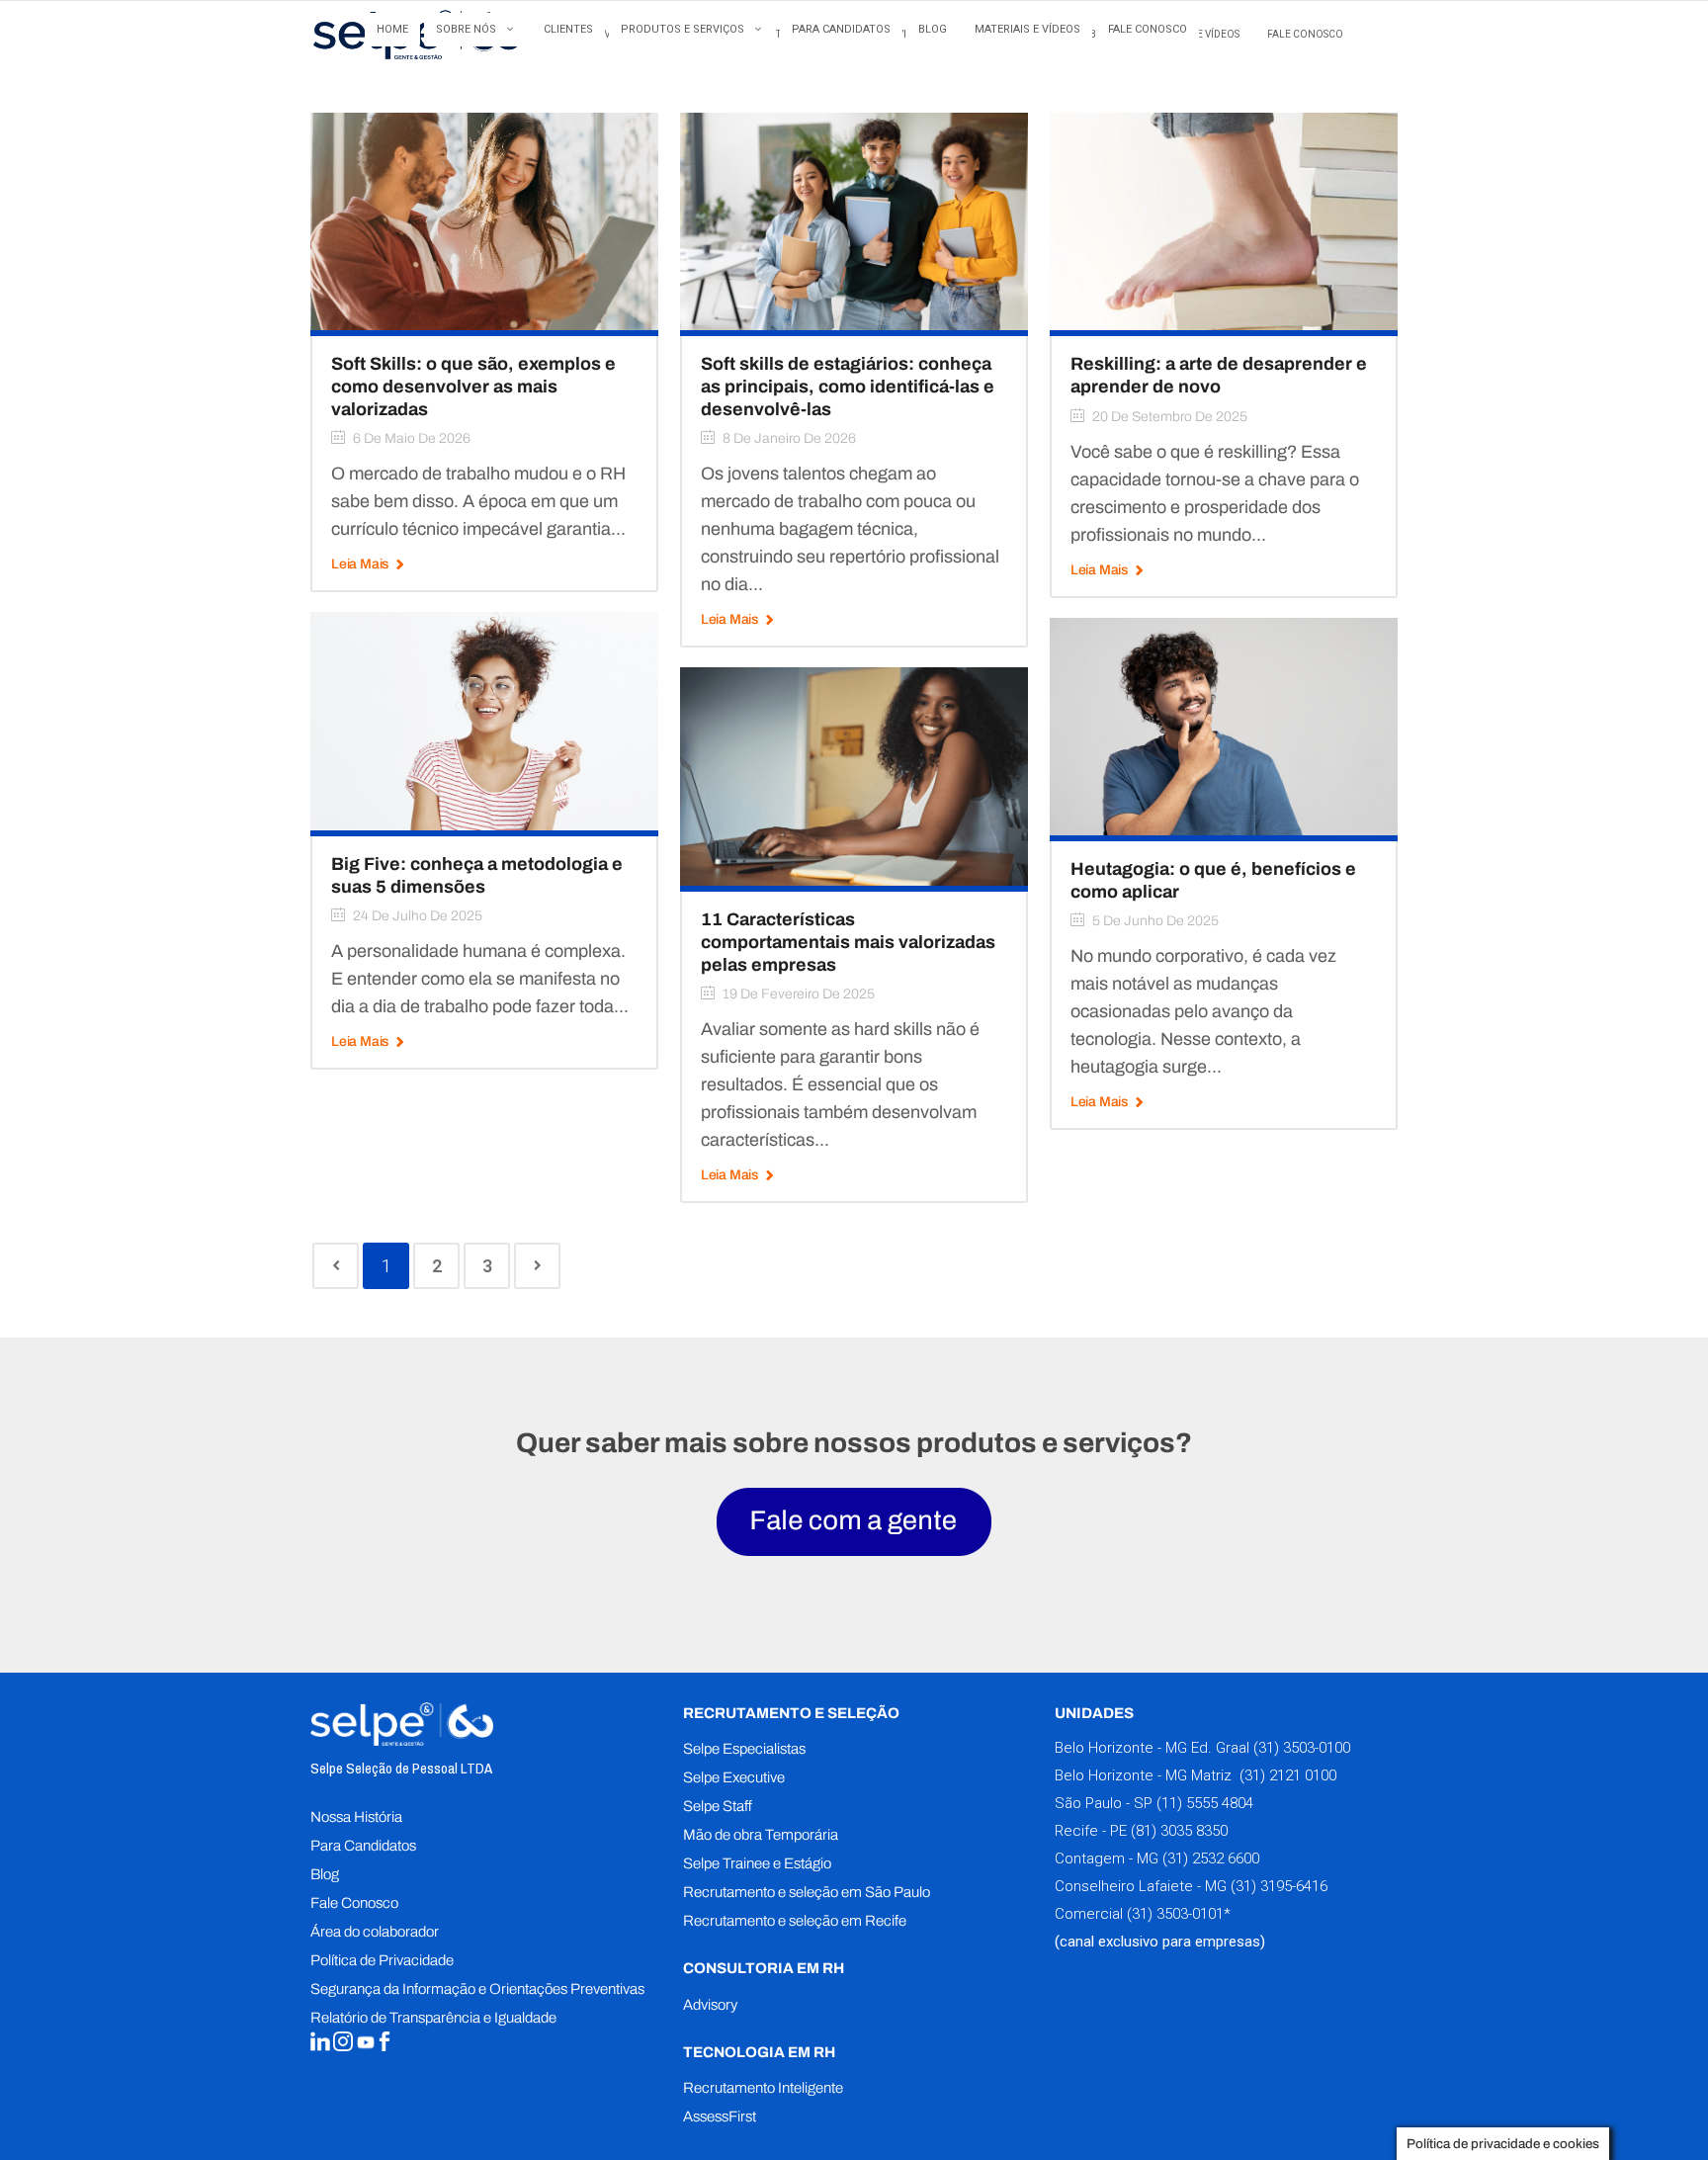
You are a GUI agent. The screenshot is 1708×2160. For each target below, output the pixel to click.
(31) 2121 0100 (1286, 1775)
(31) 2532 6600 (1211, 1858)
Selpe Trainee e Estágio (757, 1863)
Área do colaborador (375, 1932)
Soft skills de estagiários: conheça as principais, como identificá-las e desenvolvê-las (848, 387)
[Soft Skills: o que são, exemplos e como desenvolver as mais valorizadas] (484, 221)
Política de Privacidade (382, 1960)
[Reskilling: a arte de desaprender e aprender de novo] (1224, 221)
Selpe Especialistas (744, 1749)
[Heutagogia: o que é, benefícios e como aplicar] (1224, 725)
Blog (325, 1874)
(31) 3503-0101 (1175, 1914)
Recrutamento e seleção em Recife (795, 1921)
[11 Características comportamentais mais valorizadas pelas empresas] (854, 776)
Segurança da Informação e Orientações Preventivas (477, 1989)
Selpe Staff (718, 1806)
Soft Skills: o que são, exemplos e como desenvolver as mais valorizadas (473, 387)
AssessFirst (720, 2117)
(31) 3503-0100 (1302, 1748)
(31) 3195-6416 (1279, 1886)
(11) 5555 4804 (1203, 1803)
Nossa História (356, 1817)
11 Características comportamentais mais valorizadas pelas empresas (848, 942)
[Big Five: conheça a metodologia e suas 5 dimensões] (484, 720)
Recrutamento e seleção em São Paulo (807, 1892)
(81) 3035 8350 (1179, 1831)
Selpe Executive (734, 1777)
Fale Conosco (354, 1903)
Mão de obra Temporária (761, 1835)
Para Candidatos (363, 1846)
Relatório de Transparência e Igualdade (433, 2018)
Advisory (710, 2005)
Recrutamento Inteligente (763, 2088)
